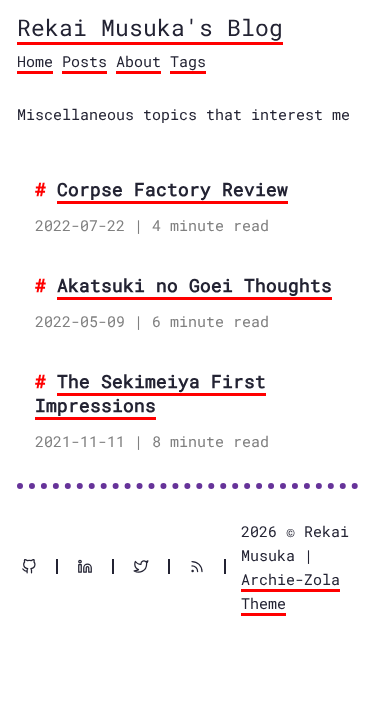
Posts (84, 61)
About (138, 61)
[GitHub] (37, 566)
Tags (188, 61)
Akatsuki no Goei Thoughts (194, 285)
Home (35, 61)
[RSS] (205, 566)
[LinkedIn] (93, 566)
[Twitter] (149, 566)
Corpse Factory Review (172, 189)
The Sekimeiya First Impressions (150, 393)
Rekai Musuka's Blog (150, 27)
